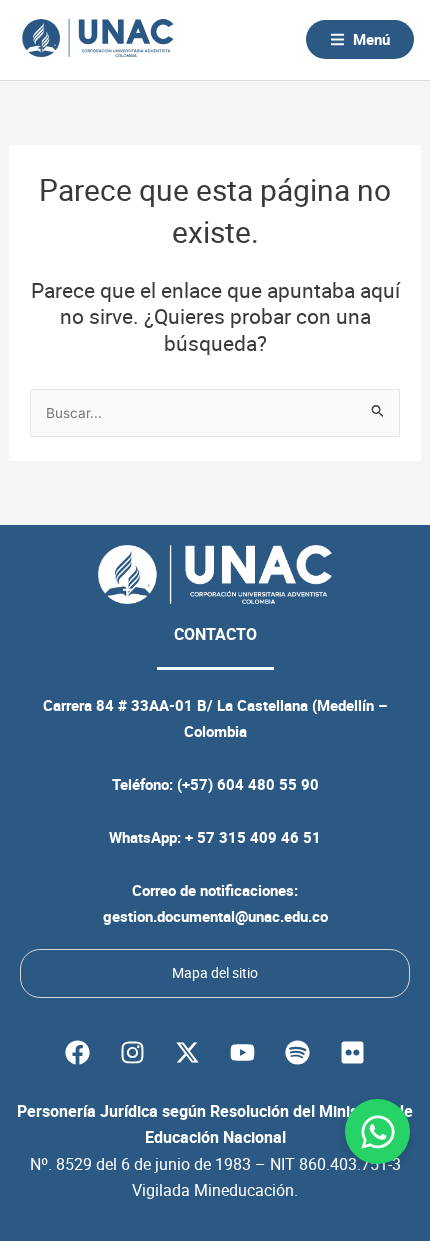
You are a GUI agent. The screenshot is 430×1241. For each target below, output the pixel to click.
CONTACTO (215, 634)
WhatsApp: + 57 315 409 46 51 (215, 837)
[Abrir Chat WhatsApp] (377, 1131)
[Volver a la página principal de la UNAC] (97, 40)
